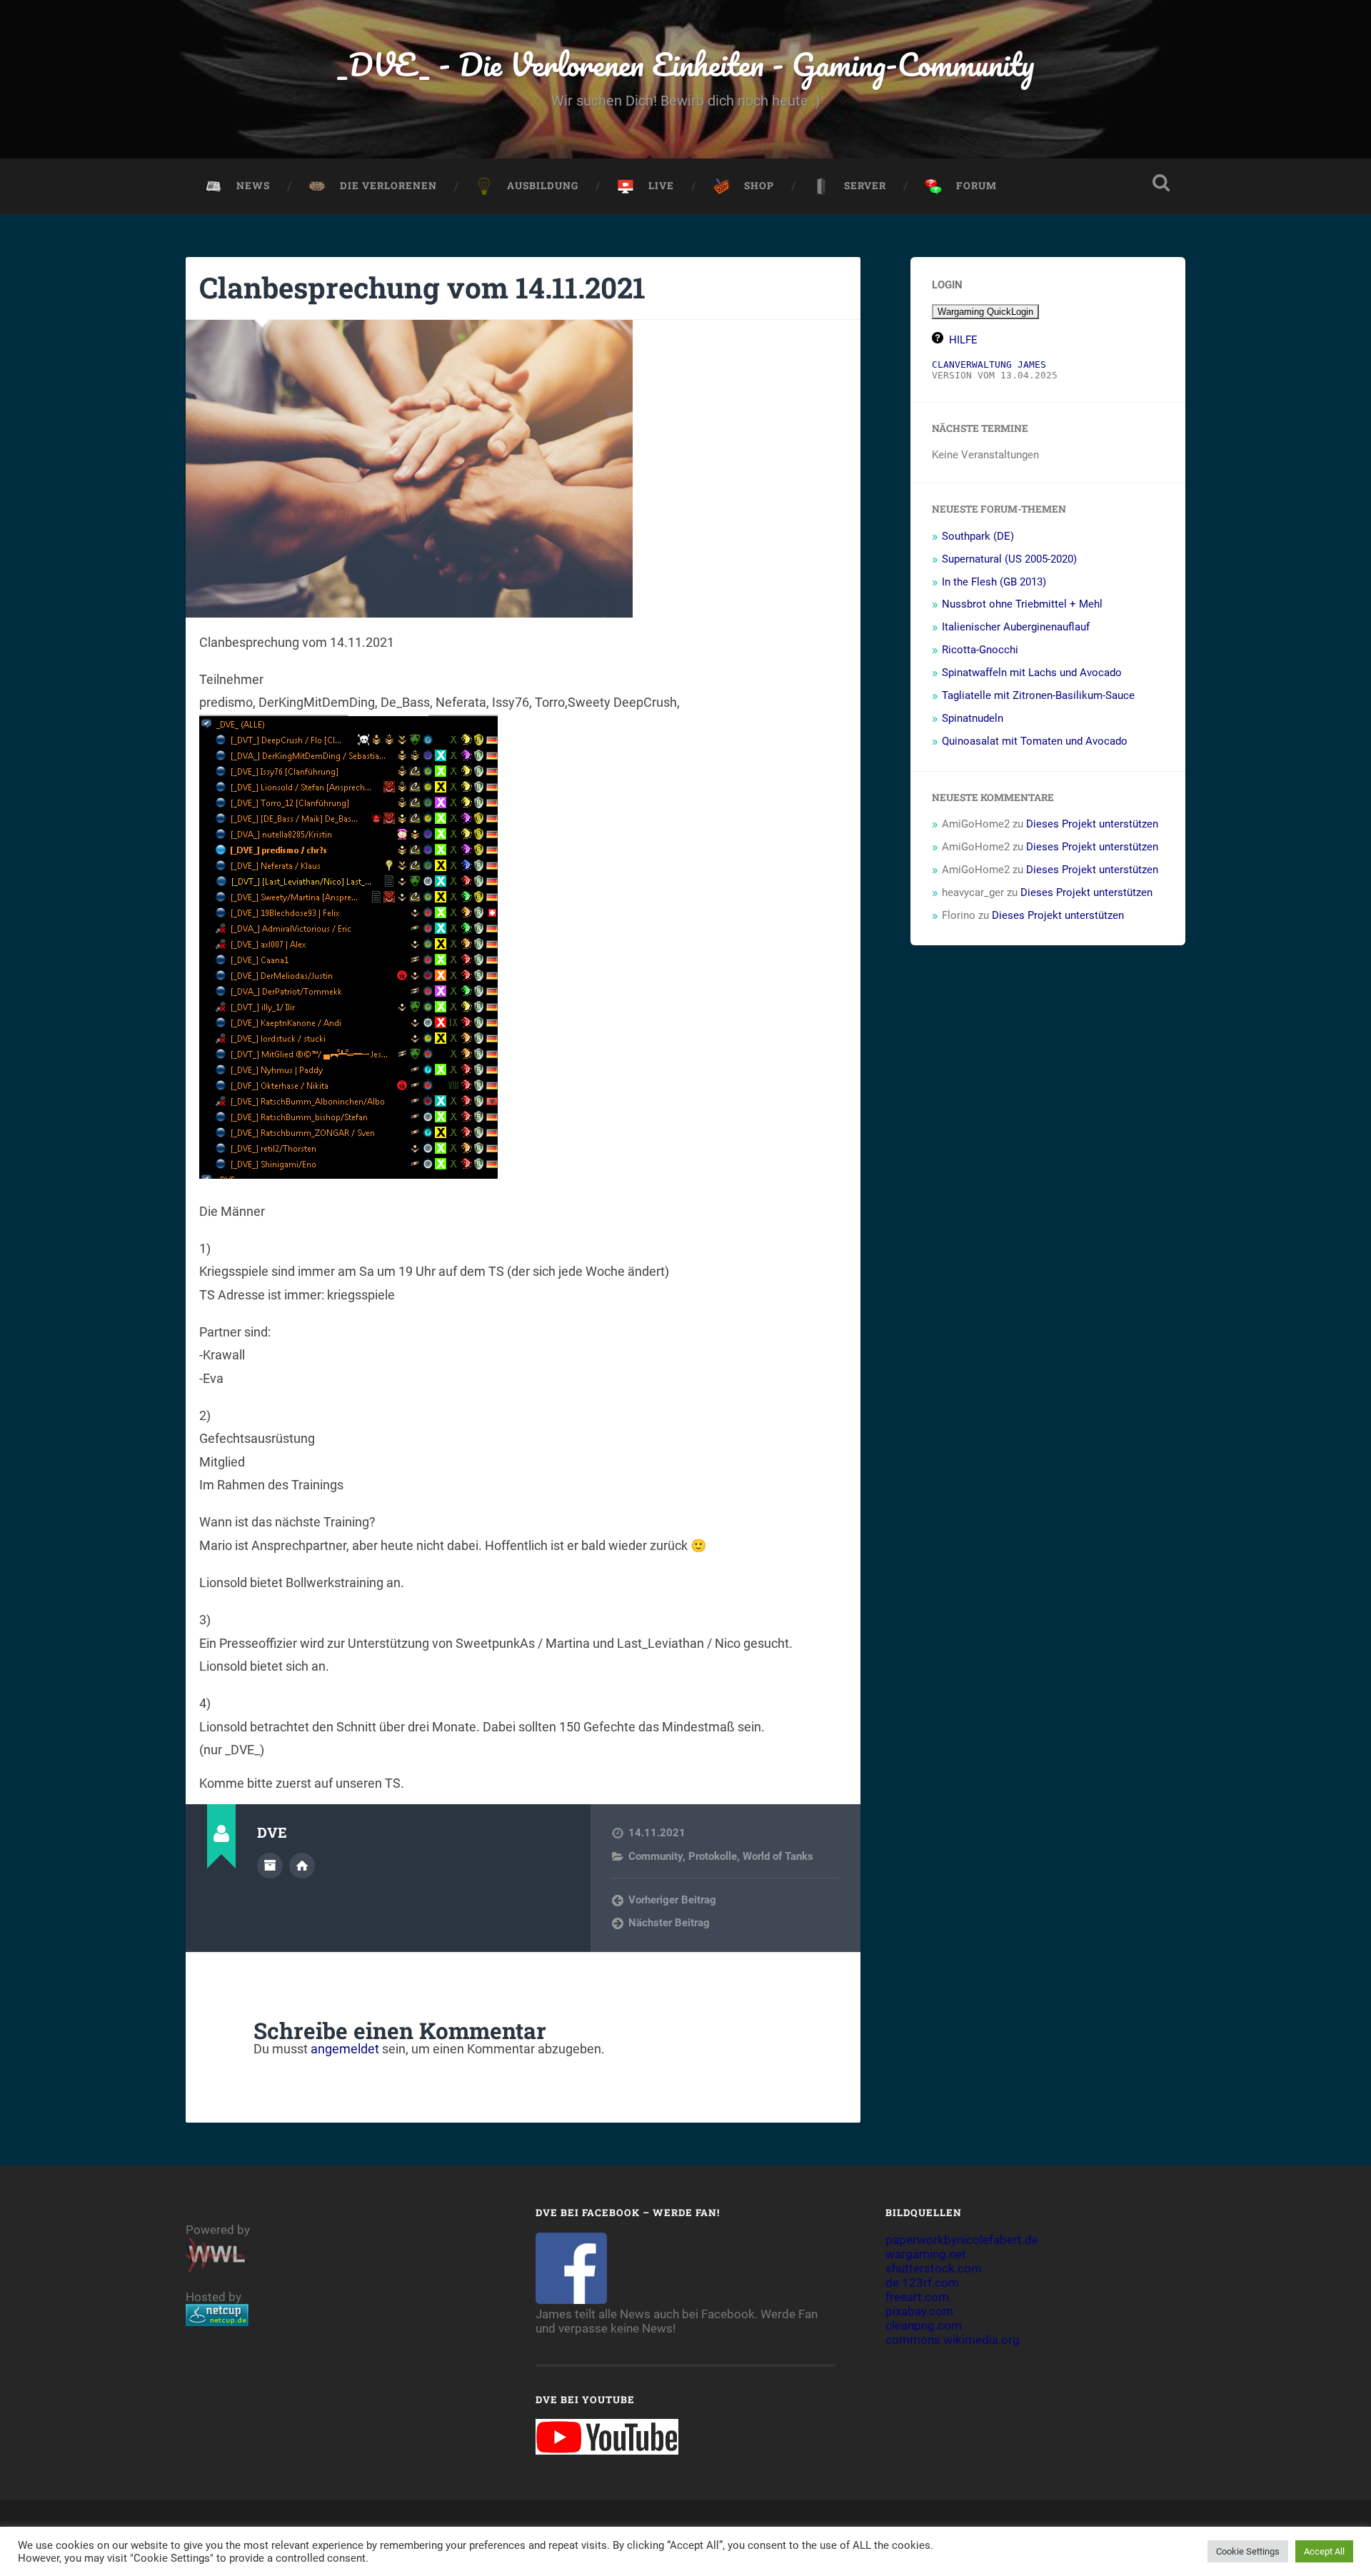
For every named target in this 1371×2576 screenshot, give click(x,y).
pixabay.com (919, 2311)
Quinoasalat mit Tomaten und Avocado (1035, 741)
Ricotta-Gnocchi (980, 650)
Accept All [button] (1324, 2551)
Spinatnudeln (973, 718)
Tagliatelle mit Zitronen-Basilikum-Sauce (1038, 695)
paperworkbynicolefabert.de (962, 2240)
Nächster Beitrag (669, 1923)
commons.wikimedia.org (953, 2340)
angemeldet (345, 2049)
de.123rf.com (922, 2283)
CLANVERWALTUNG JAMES (989, 364)
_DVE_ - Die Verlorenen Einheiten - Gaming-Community (686, 64)
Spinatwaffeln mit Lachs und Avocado (1032, 673)
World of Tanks (778, 1856)
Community (656, 1856)
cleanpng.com (924, 2325)
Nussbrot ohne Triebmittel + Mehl (1022, 604)
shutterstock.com (934, 2268)
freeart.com (917, 2297)
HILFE (963, 340)
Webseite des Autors (302, 1866)
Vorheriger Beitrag (672, 1900)
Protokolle (713, 1856)
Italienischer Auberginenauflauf (1016, 627)
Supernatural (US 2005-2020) (1009, 559)
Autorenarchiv (270, 1866)
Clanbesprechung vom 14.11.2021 (422, 287)
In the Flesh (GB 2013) (994, 582)
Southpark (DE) (978, 536)
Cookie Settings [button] (1248, 2551)
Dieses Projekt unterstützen (1092, 824)
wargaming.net (926, 2254)
